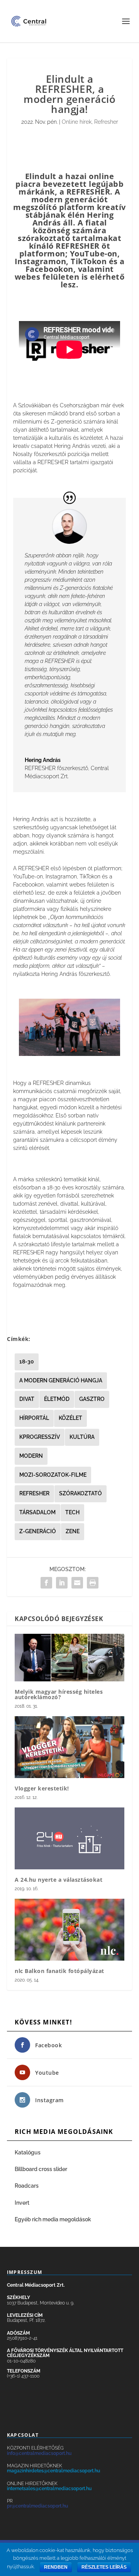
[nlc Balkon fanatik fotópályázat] (69, 1930)
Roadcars (27, 2186)
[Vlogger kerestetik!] (69, 1747)
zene (73, 1531)
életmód (57, 1399)
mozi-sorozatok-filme (53, 1475)
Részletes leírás (104, 2567)
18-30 (27, 1361)
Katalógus (28, 2152)
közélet (70, 1418)
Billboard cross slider (41, 2169)
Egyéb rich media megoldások (53, 2219)
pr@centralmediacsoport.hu (37, 2506)
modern (31, 1456)
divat (27, 1399)
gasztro (92, 1399)
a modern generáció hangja (61, 1380)
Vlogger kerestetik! (42, 1788)
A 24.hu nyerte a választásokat (58, 1880)
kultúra (82, 1437)
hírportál (34, 1418)
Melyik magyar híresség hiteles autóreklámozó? (59, 1694)
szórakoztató (81, 1493)
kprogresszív (40, 1437)
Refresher (106, 122)
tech (72, 1512)
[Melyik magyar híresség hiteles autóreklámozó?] (69, 1658)
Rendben (56, 2567)
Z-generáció (38, 1531)
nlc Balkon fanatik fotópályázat (59, 1971)
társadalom (37, 1512)
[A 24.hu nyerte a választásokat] (69, 1838)
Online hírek (77, 122)
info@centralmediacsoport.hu (39, 2453)
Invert (22, 2203)
